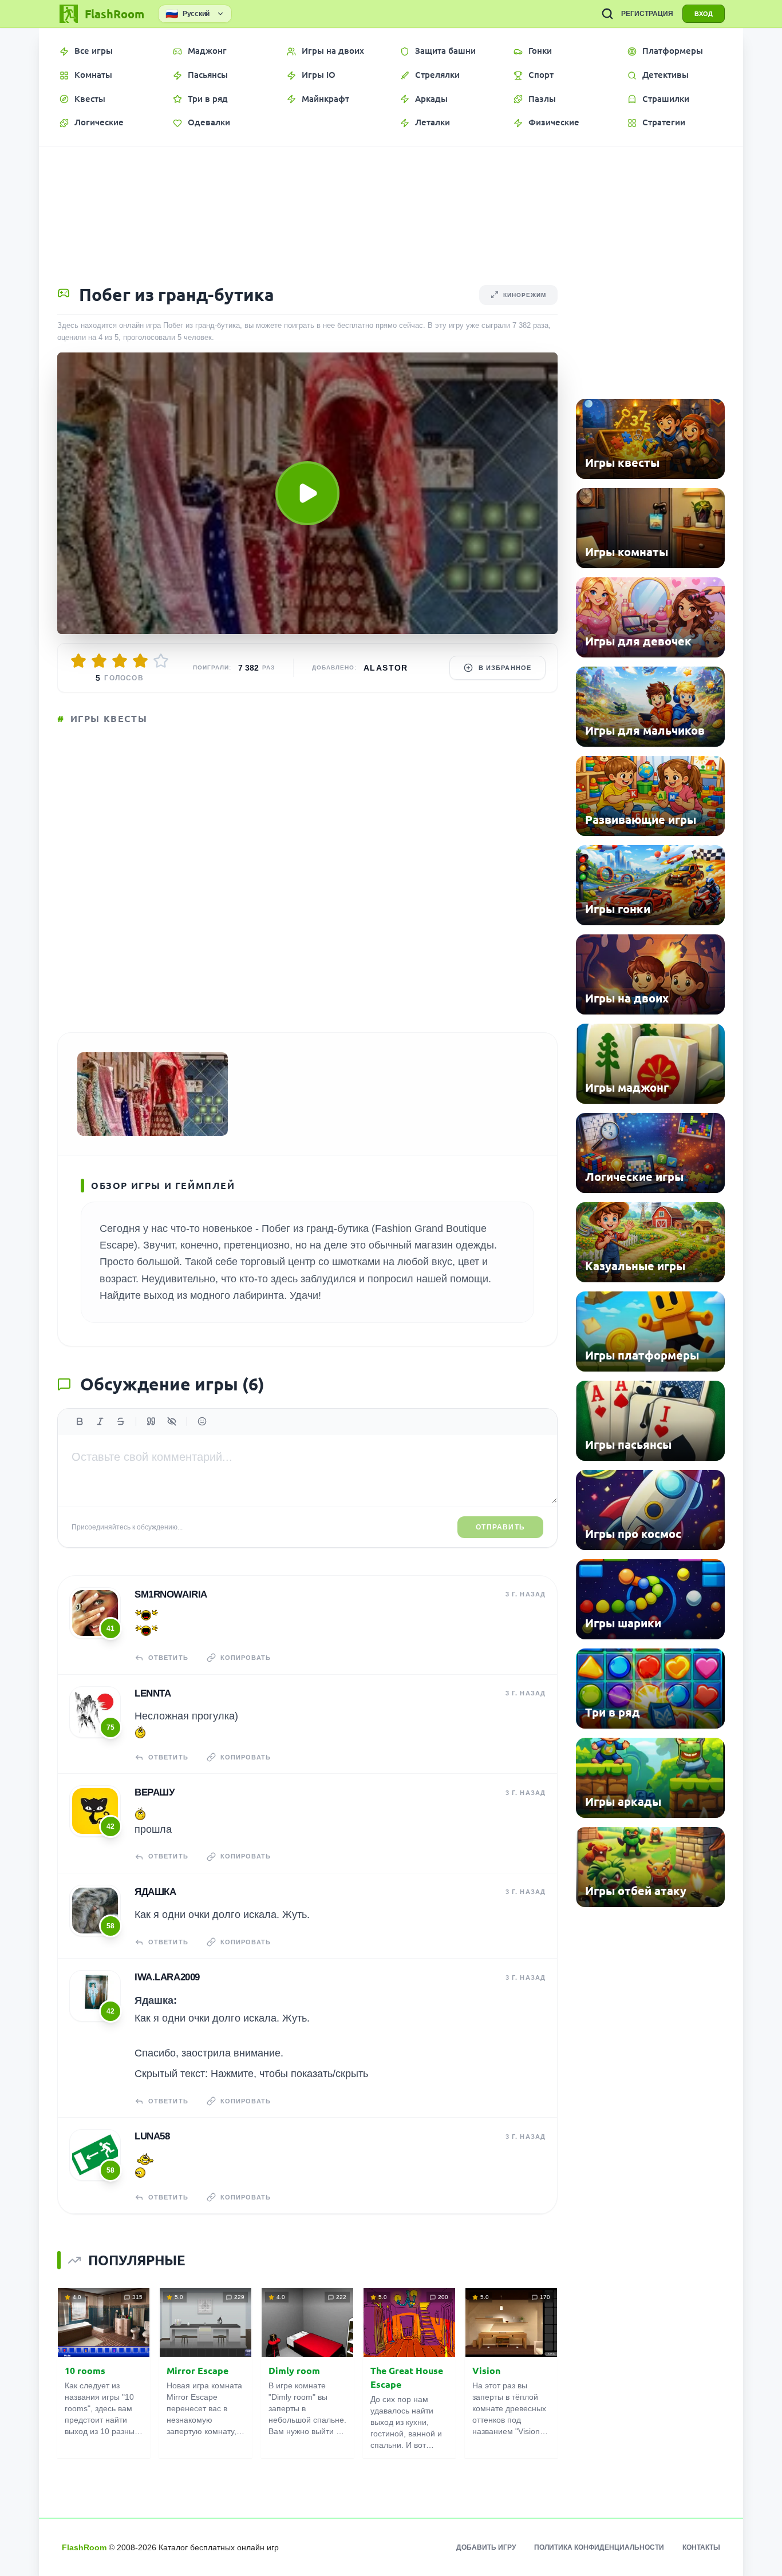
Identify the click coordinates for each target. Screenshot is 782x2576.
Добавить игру (486, 2547)
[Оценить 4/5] (140, 661)
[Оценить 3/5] (120, 661)
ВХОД (704, 14)
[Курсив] (100, 1421)
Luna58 (152, 2136)
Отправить (500, 1527)
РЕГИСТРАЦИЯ (647, 14)
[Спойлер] (172, 1421)
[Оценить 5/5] (161, 661)
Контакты (701, 2547)
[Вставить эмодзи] (202, 1421)
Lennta (153, 1693)
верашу (155, 1792)
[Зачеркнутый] (121, 1421)
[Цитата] (151, 1421)
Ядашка (155, 1892)
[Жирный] (80, 1421)
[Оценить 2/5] (99, 661)
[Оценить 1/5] (78, 661)
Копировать (246, 1658)
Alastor (386, 668)
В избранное (505, 668)
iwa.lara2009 (167, 1977)
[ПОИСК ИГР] (607, 14)
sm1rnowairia (171, 1594)
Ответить (168, 1658)
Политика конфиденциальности (599, 2547)
